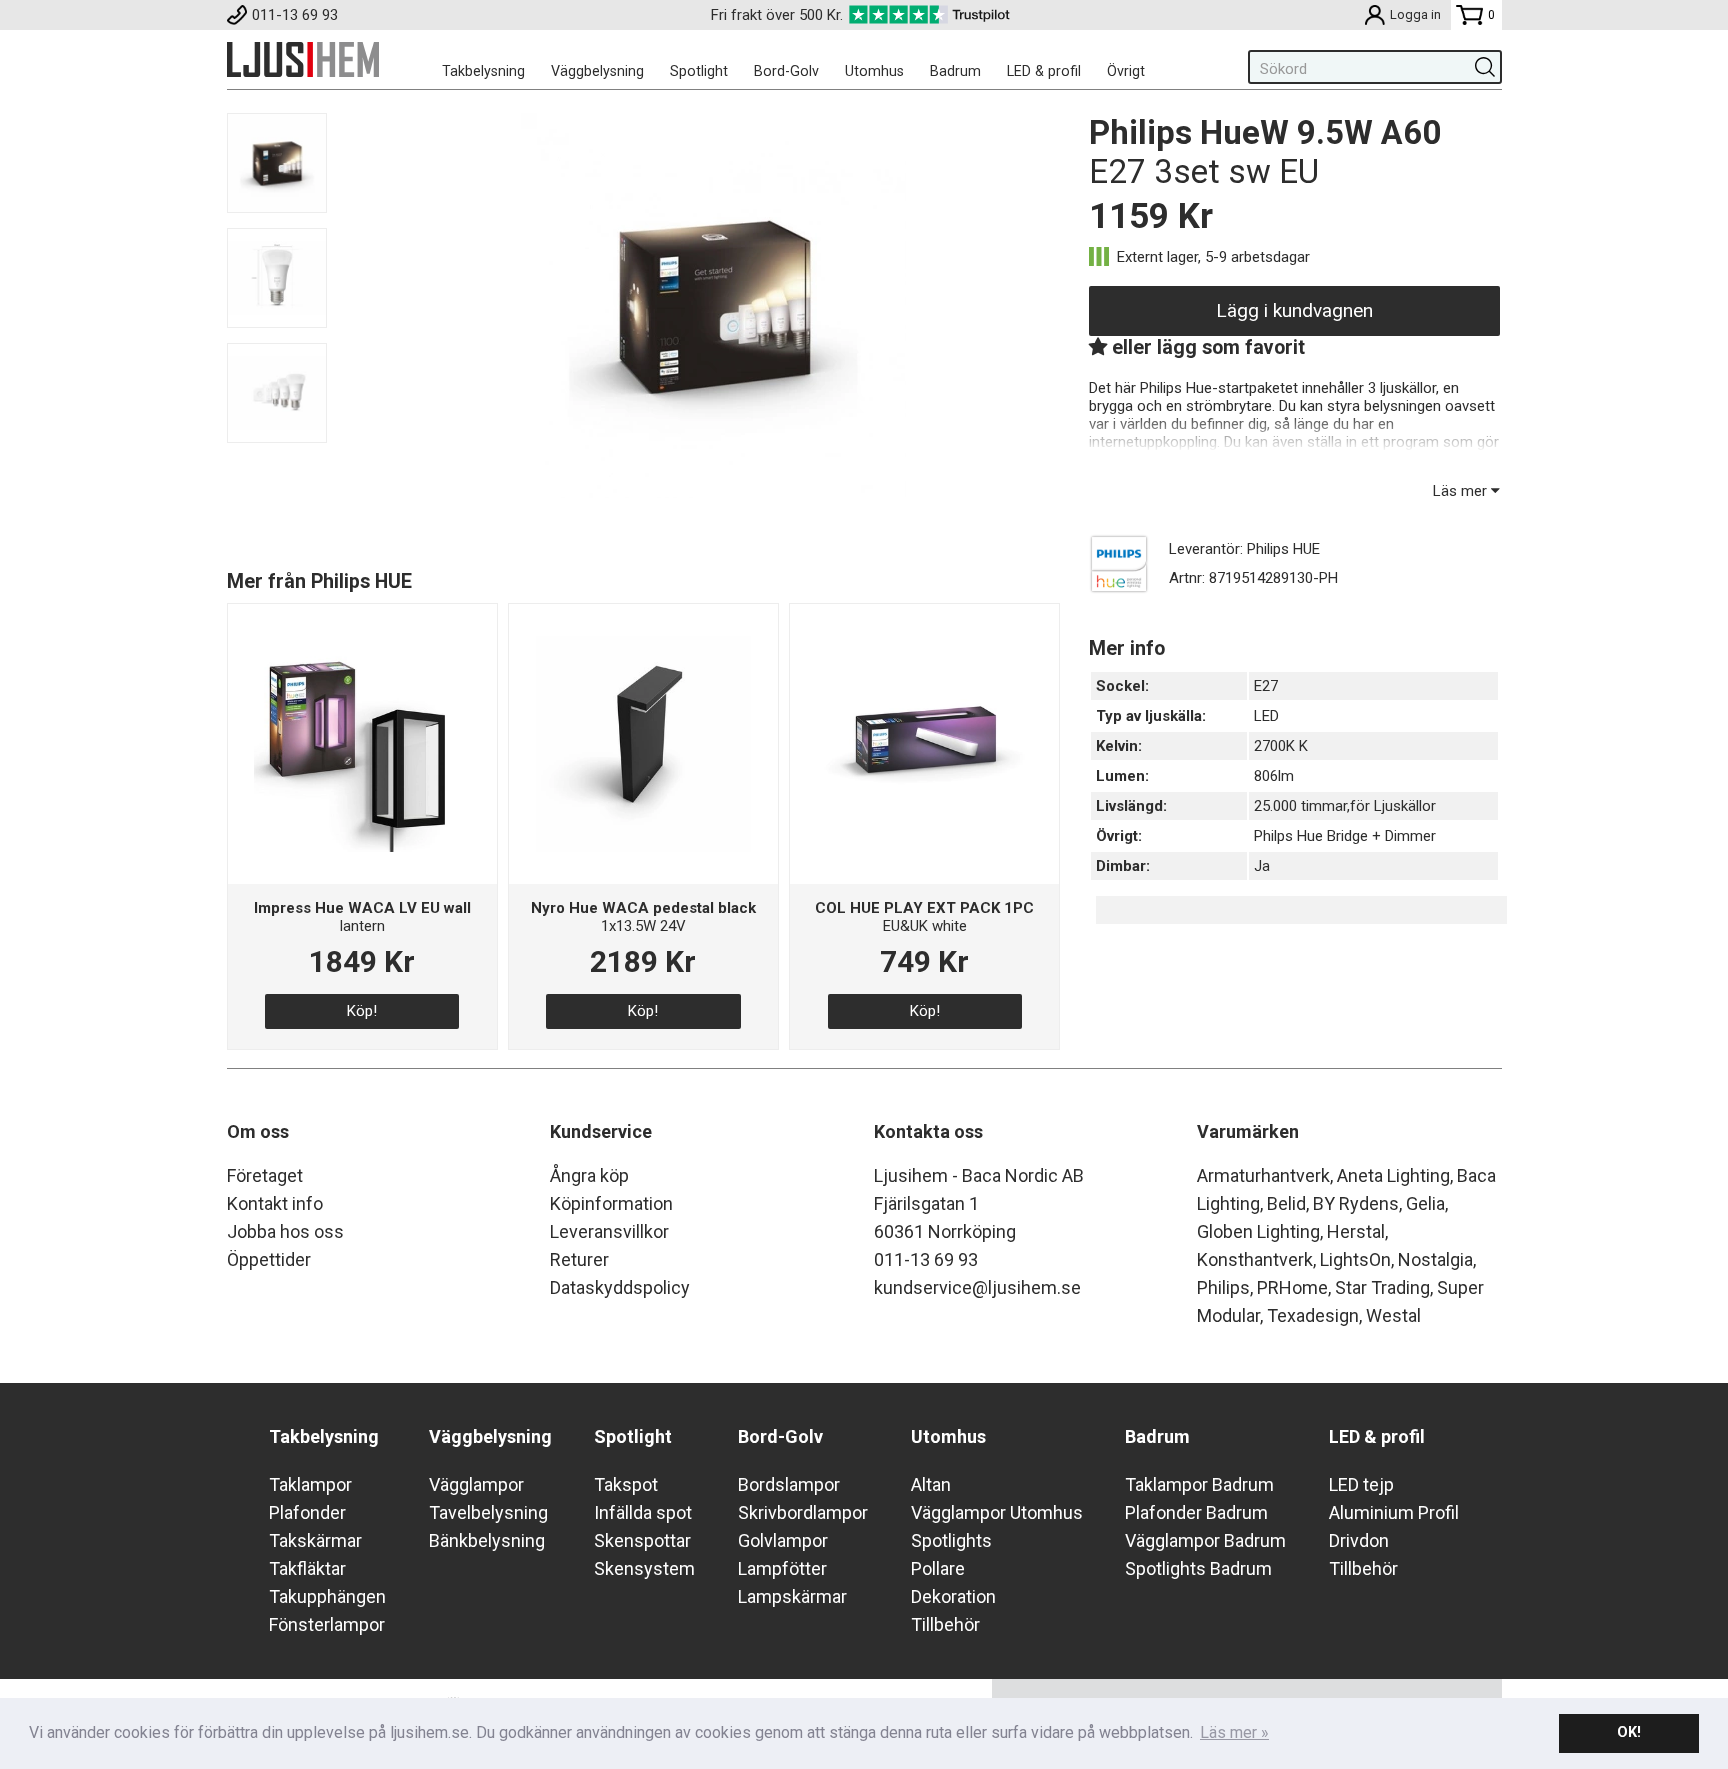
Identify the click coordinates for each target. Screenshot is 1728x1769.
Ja (1262, 866)
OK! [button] (1629, 1732)
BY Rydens (1356, 1203)
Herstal (1356, 1231)
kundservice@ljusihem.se (977, 1287)
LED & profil (1044, 71)
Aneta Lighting (1393, 1175)
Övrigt (1126, 71)
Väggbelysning (597, 71)
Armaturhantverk (1263, 1175)
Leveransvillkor (609, 1231)
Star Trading (1382, 1287)
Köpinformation (611, 1203)
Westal (1393, 1315)
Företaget (265, 1175)
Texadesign (1313, 1315)
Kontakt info (275, 1203)
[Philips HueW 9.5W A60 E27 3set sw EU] (713, 493)
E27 (1266, 686)
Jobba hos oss (285, 1231)
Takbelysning (483, 71)
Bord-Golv (786, 71)
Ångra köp (589, 1175)
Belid (1286, 1203)
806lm (1274, 776)
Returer (579, 1259)
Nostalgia (1435, 1259)
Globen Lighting (1258, 1231)
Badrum (955, 71)
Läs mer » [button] (1234, 1732)
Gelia (1425, 1203)
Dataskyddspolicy (620, 1287)
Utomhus (874, 71)
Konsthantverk (1255, 1259)
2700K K (1281, 746)
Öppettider (269, 1259)
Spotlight (699, 71)
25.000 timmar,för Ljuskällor (1345, 806)
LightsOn (1355, 1259)
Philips (1223, 1287)
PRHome (1292, 1287)
